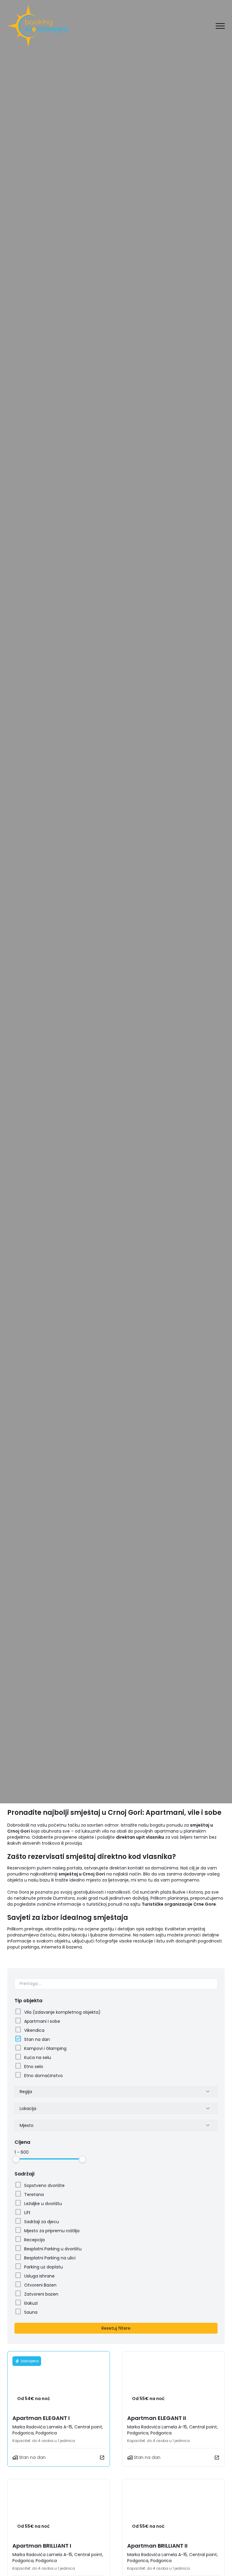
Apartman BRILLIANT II (157, 2546)
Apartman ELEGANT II (157, 2418)
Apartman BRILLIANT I (42, 2546)
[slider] (16, 2159)
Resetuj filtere (116, 2328)
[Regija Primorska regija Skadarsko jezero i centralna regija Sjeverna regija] (116, 2092)
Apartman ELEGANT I (41, 2418)
